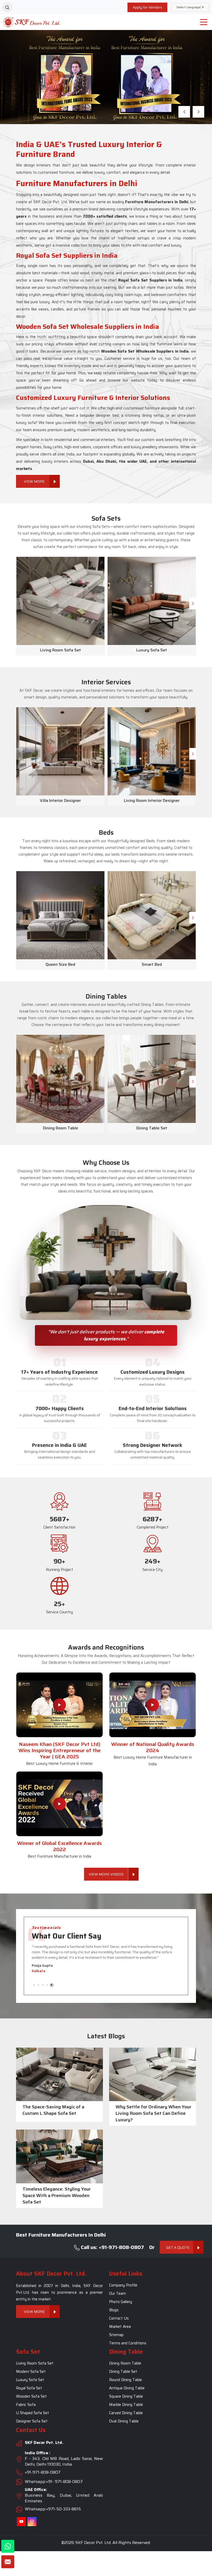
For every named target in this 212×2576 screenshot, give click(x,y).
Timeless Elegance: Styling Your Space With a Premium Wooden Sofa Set (57, 2196)
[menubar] (204, 22)
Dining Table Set (123, 2372)
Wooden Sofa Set (31, 2397)
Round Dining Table (126, 2380)
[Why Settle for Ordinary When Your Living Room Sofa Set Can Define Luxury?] (153, 2075)
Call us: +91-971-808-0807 (112, 2247)
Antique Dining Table (127, 2388)
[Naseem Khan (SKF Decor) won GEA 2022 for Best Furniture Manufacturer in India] (59, 1804)
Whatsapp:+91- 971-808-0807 (54, 2482)
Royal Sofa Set (29, 2388)
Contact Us (119, 2318)
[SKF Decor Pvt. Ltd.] (26, 22)
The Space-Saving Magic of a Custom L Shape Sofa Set (53, 2110)
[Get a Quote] (8, 2562)
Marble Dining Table (126, 2405)
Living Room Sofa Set (35, 2364)
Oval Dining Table (124, 2421)
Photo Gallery (121, 2302)
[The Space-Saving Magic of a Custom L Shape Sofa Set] (59, 2075)
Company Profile (123, 2285)
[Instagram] (32, 2522)
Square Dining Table (126, 2397)
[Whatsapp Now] (8, 2546)
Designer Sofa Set (32, 2421)
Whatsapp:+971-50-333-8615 (53, 2509)
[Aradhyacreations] (7, 7)
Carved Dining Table (126, 2413)
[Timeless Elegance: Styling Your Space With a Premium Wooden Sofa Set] (59, 2156)
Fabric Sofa (26, 2405)
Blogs (114, 2310)
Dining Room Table (125, 2364)
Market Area (120, 2327)
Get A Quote (178, 2247)
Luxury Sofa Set (30, 2380)
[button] (184, 112)
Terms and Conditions (128, 2343)
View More (34, 100)
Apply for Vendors (147, 7)
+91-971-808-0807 (43, 2472)
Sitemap (116, 2335)
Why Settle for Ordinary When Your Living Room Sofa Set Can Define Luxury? (153, 2113)
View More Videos (106, 1874)
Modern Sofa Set (31, 2372)
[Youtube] (21, 2522)
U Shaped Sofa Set (33, 2413)
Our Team (118, 2293)
